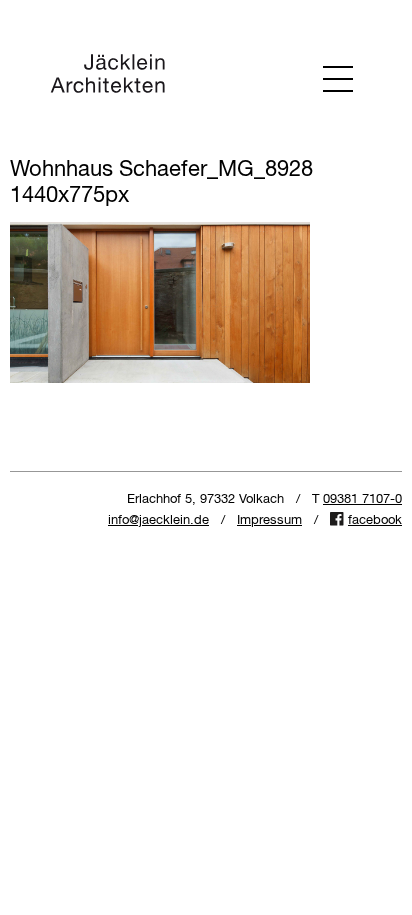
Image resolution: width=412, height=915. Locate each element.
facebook (375, 520)
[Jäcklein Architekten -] (107, 78)
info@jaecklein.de (158, 520)
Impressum (269, 520)
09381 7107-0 (362, 499)
